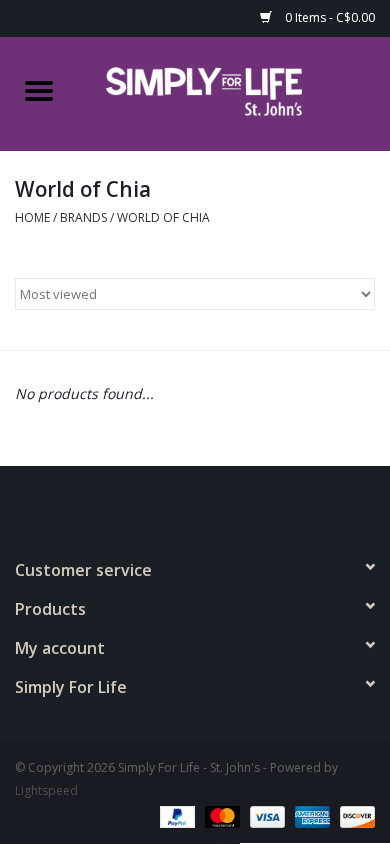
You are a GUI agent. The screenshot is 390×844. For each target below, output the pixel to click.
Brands (83, 217)
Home (32, 217)
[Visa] (265, 815)
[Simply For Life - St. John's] (234, 91)
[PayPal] (175, 815)
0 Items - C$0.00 (328, 17)
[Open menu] (39, 90)
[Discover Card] (354, 815)
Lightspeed (46, 790)
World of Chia (163, 217)
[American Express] (310, 815)
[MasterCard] (220, 815)
